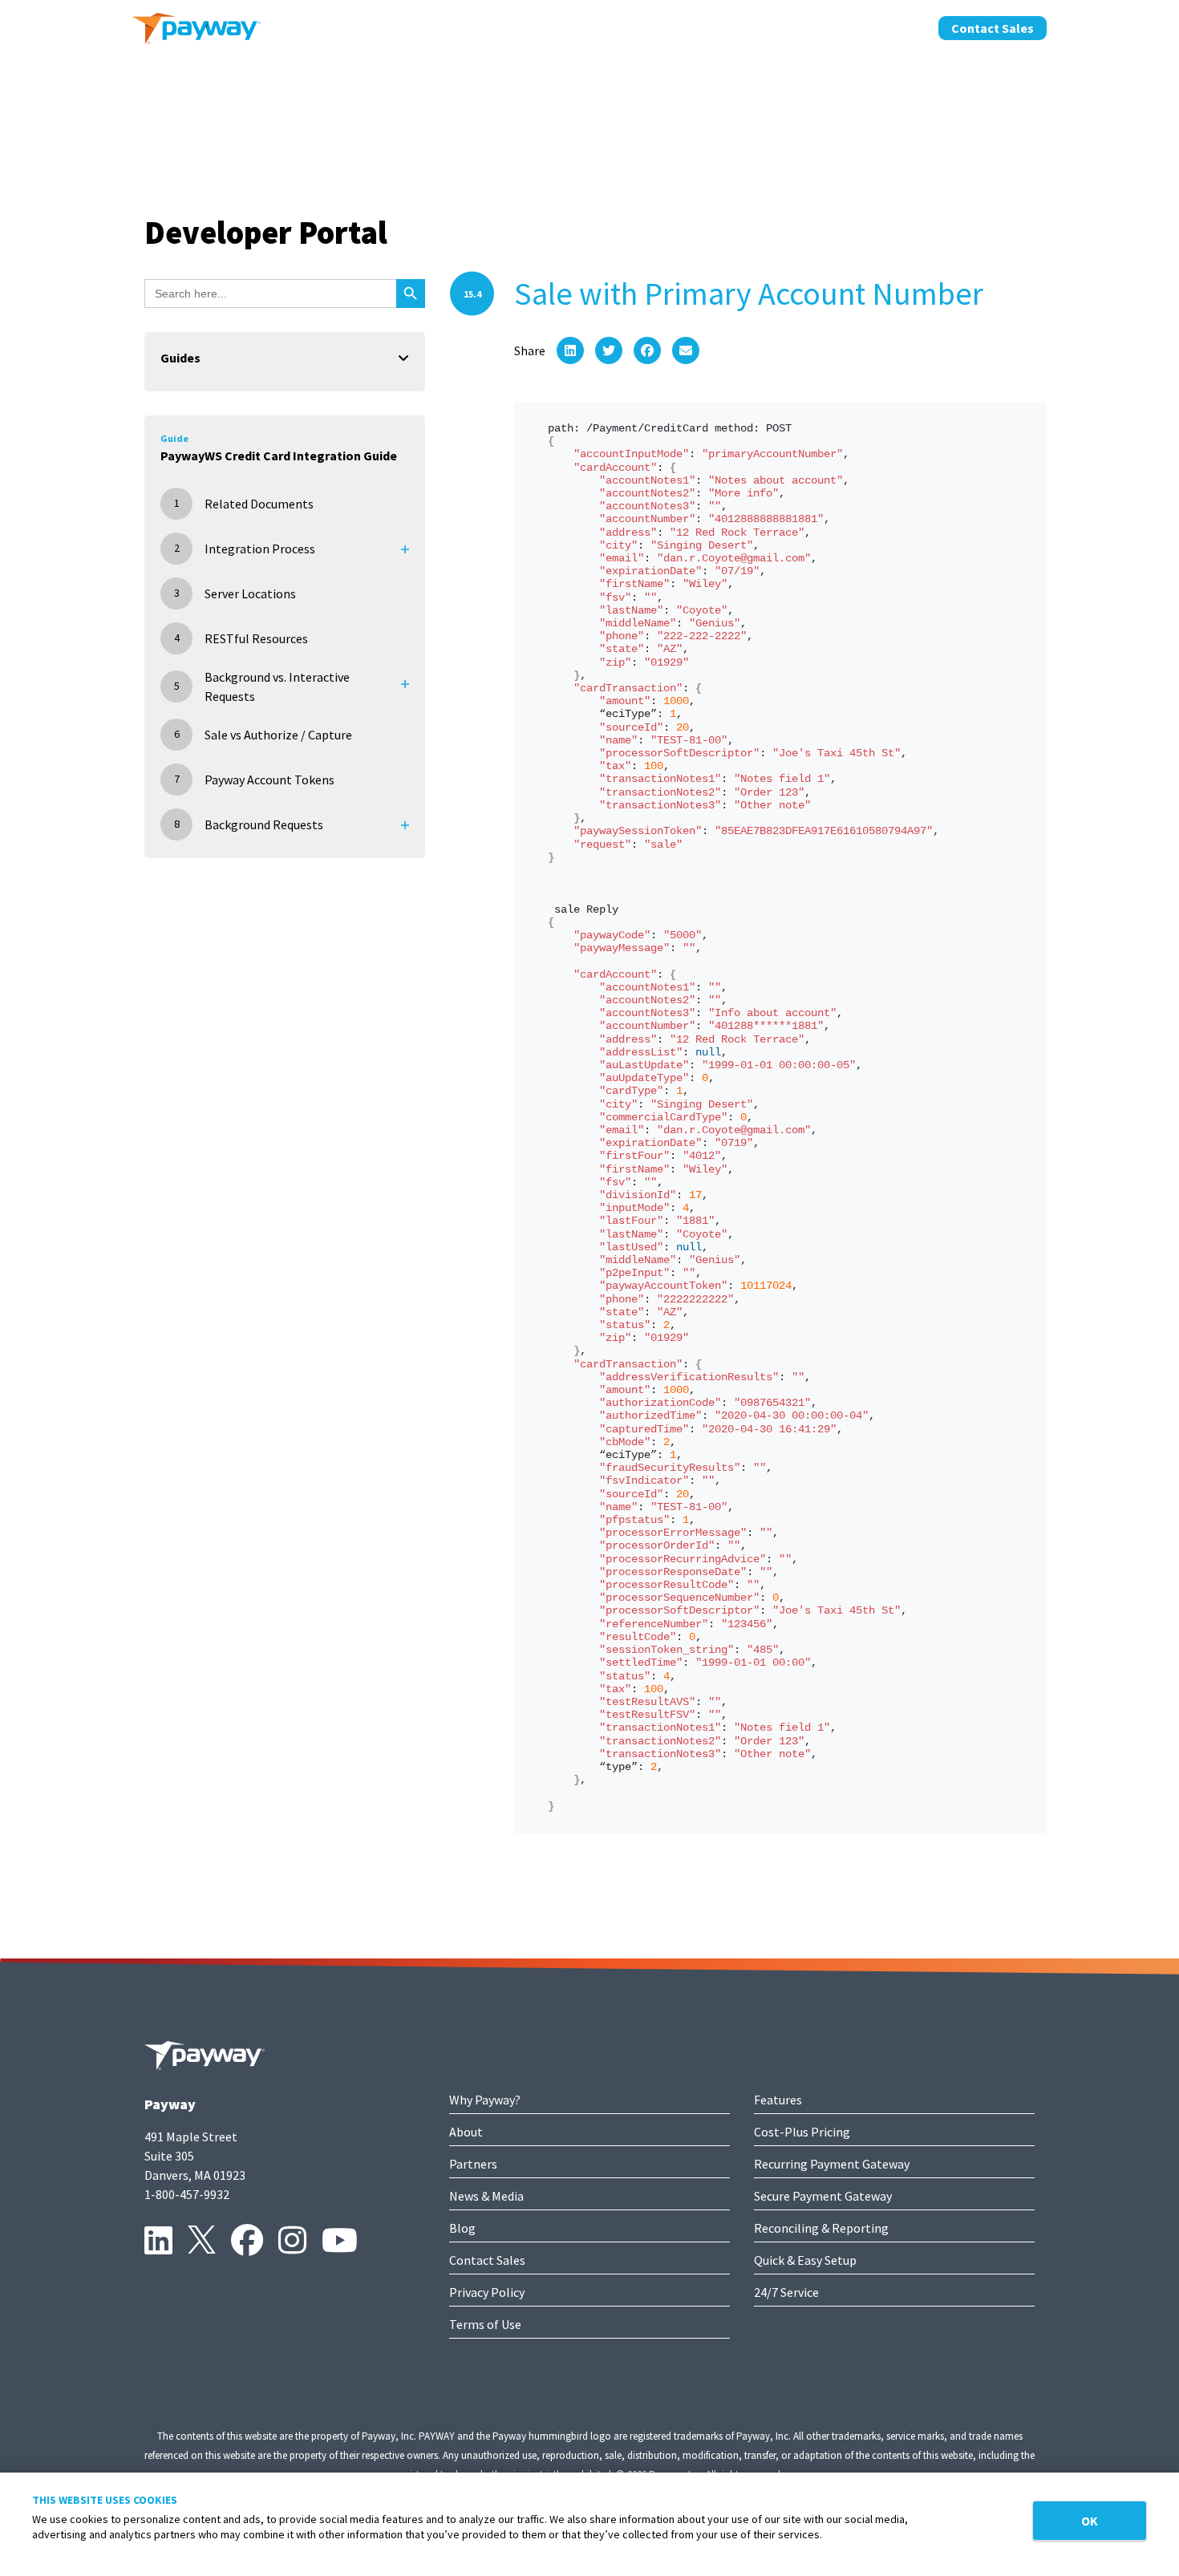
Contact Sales (993, 28)
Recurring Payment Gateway (832, 2164)
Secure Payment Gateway (823, 2196)
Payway (170, 2104)
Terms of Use (485, 2324)
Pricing (662, 26)
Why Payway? (485, 2100)
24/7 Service (786, 2292)
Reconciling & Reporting (821, 2228)
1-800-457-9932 (187, 2194)
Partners (473, 2164)
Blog (462, 2228)
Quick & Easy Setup (805, 2260)
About (724, 26)
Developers (799, 26)
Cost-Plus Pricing (802, 2132)
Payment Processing (557, 26)
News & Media (486, 2196)
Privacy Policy (487, 2292)
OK (1090, 2521)
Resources (887, 26)
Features (778, 2100)
